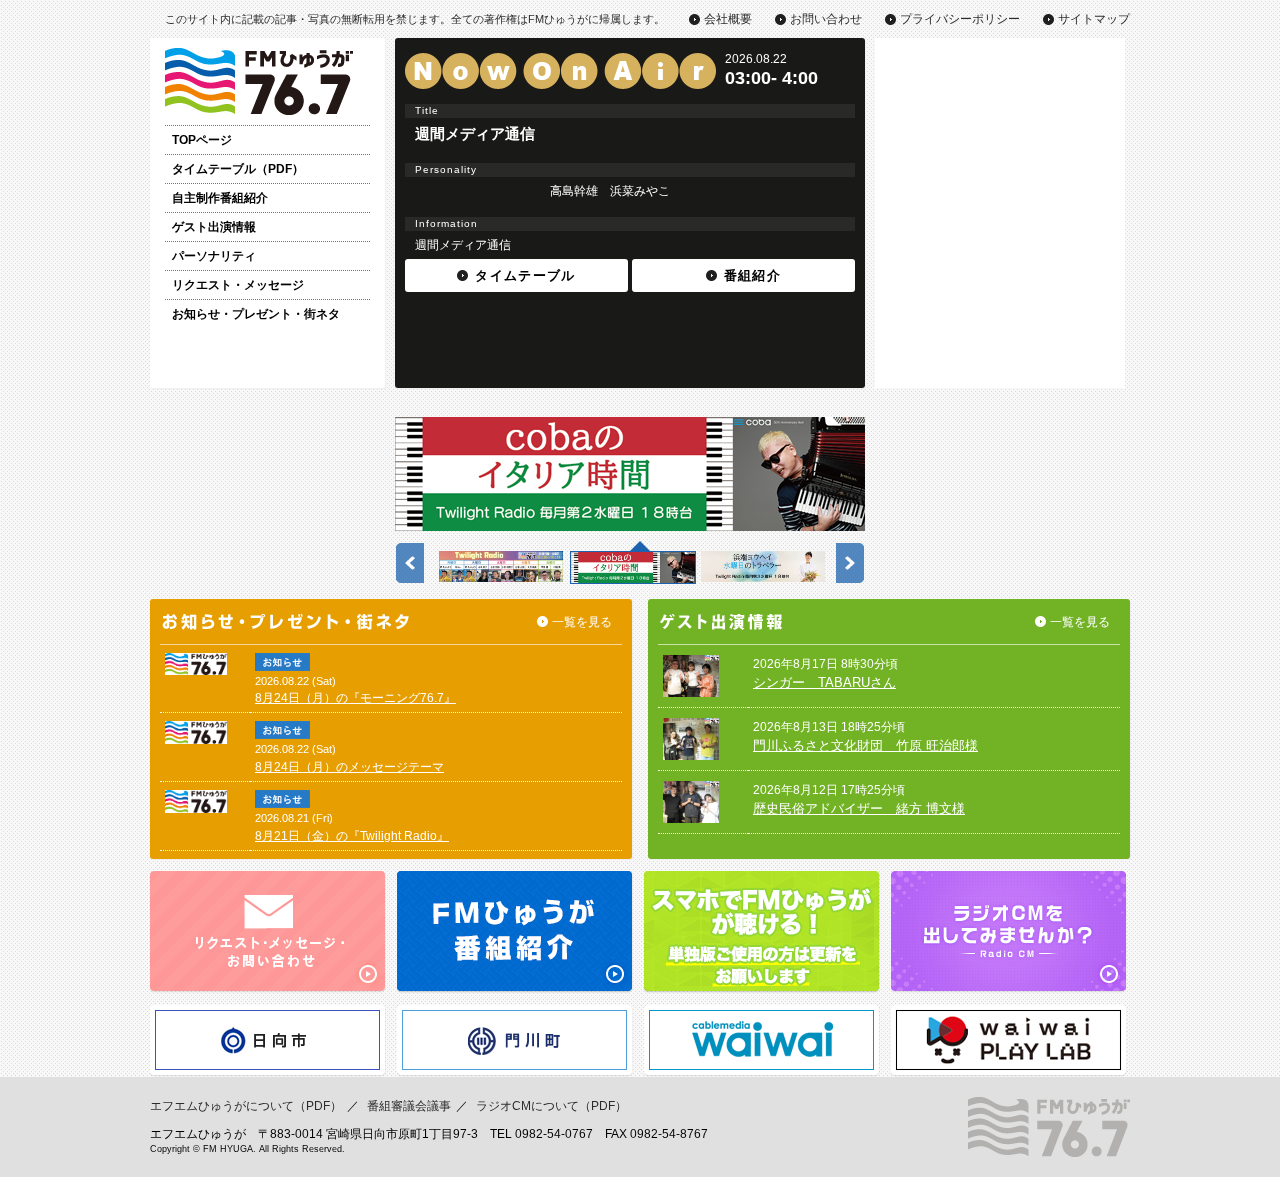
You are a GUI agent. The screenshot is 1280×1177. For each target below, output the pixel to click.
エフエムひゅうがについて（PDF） (246, 1106)
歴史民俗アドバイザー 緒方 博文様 (859, 808)
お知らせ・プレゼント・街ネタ (256, 314)
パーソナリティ (214, 256)
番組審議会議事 (409, 1106)
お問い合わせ (826, 19)
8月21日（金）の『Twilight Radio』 (352, 836)
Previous (406, 558)
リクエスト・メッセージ (238, 285)
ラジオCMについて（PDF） (551, 1106)
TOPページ (202, 140)
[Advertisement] (1000, 163)
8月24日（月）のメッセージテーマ (349, 767)
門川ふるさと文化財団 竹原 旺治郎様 (865, 745)
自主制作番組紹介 (220, 198)
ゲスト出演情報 (214, 227)
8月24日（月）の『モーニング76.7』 (355, 698)
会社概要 (728, 19)
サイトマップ (1094, 19)
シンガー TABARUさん (824, 682)
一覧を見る (582, 622)
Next (846, 558)
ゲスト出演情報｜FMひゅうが (267, 81)
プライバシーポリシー (960, 19)
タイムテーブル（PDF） (238, 169)
